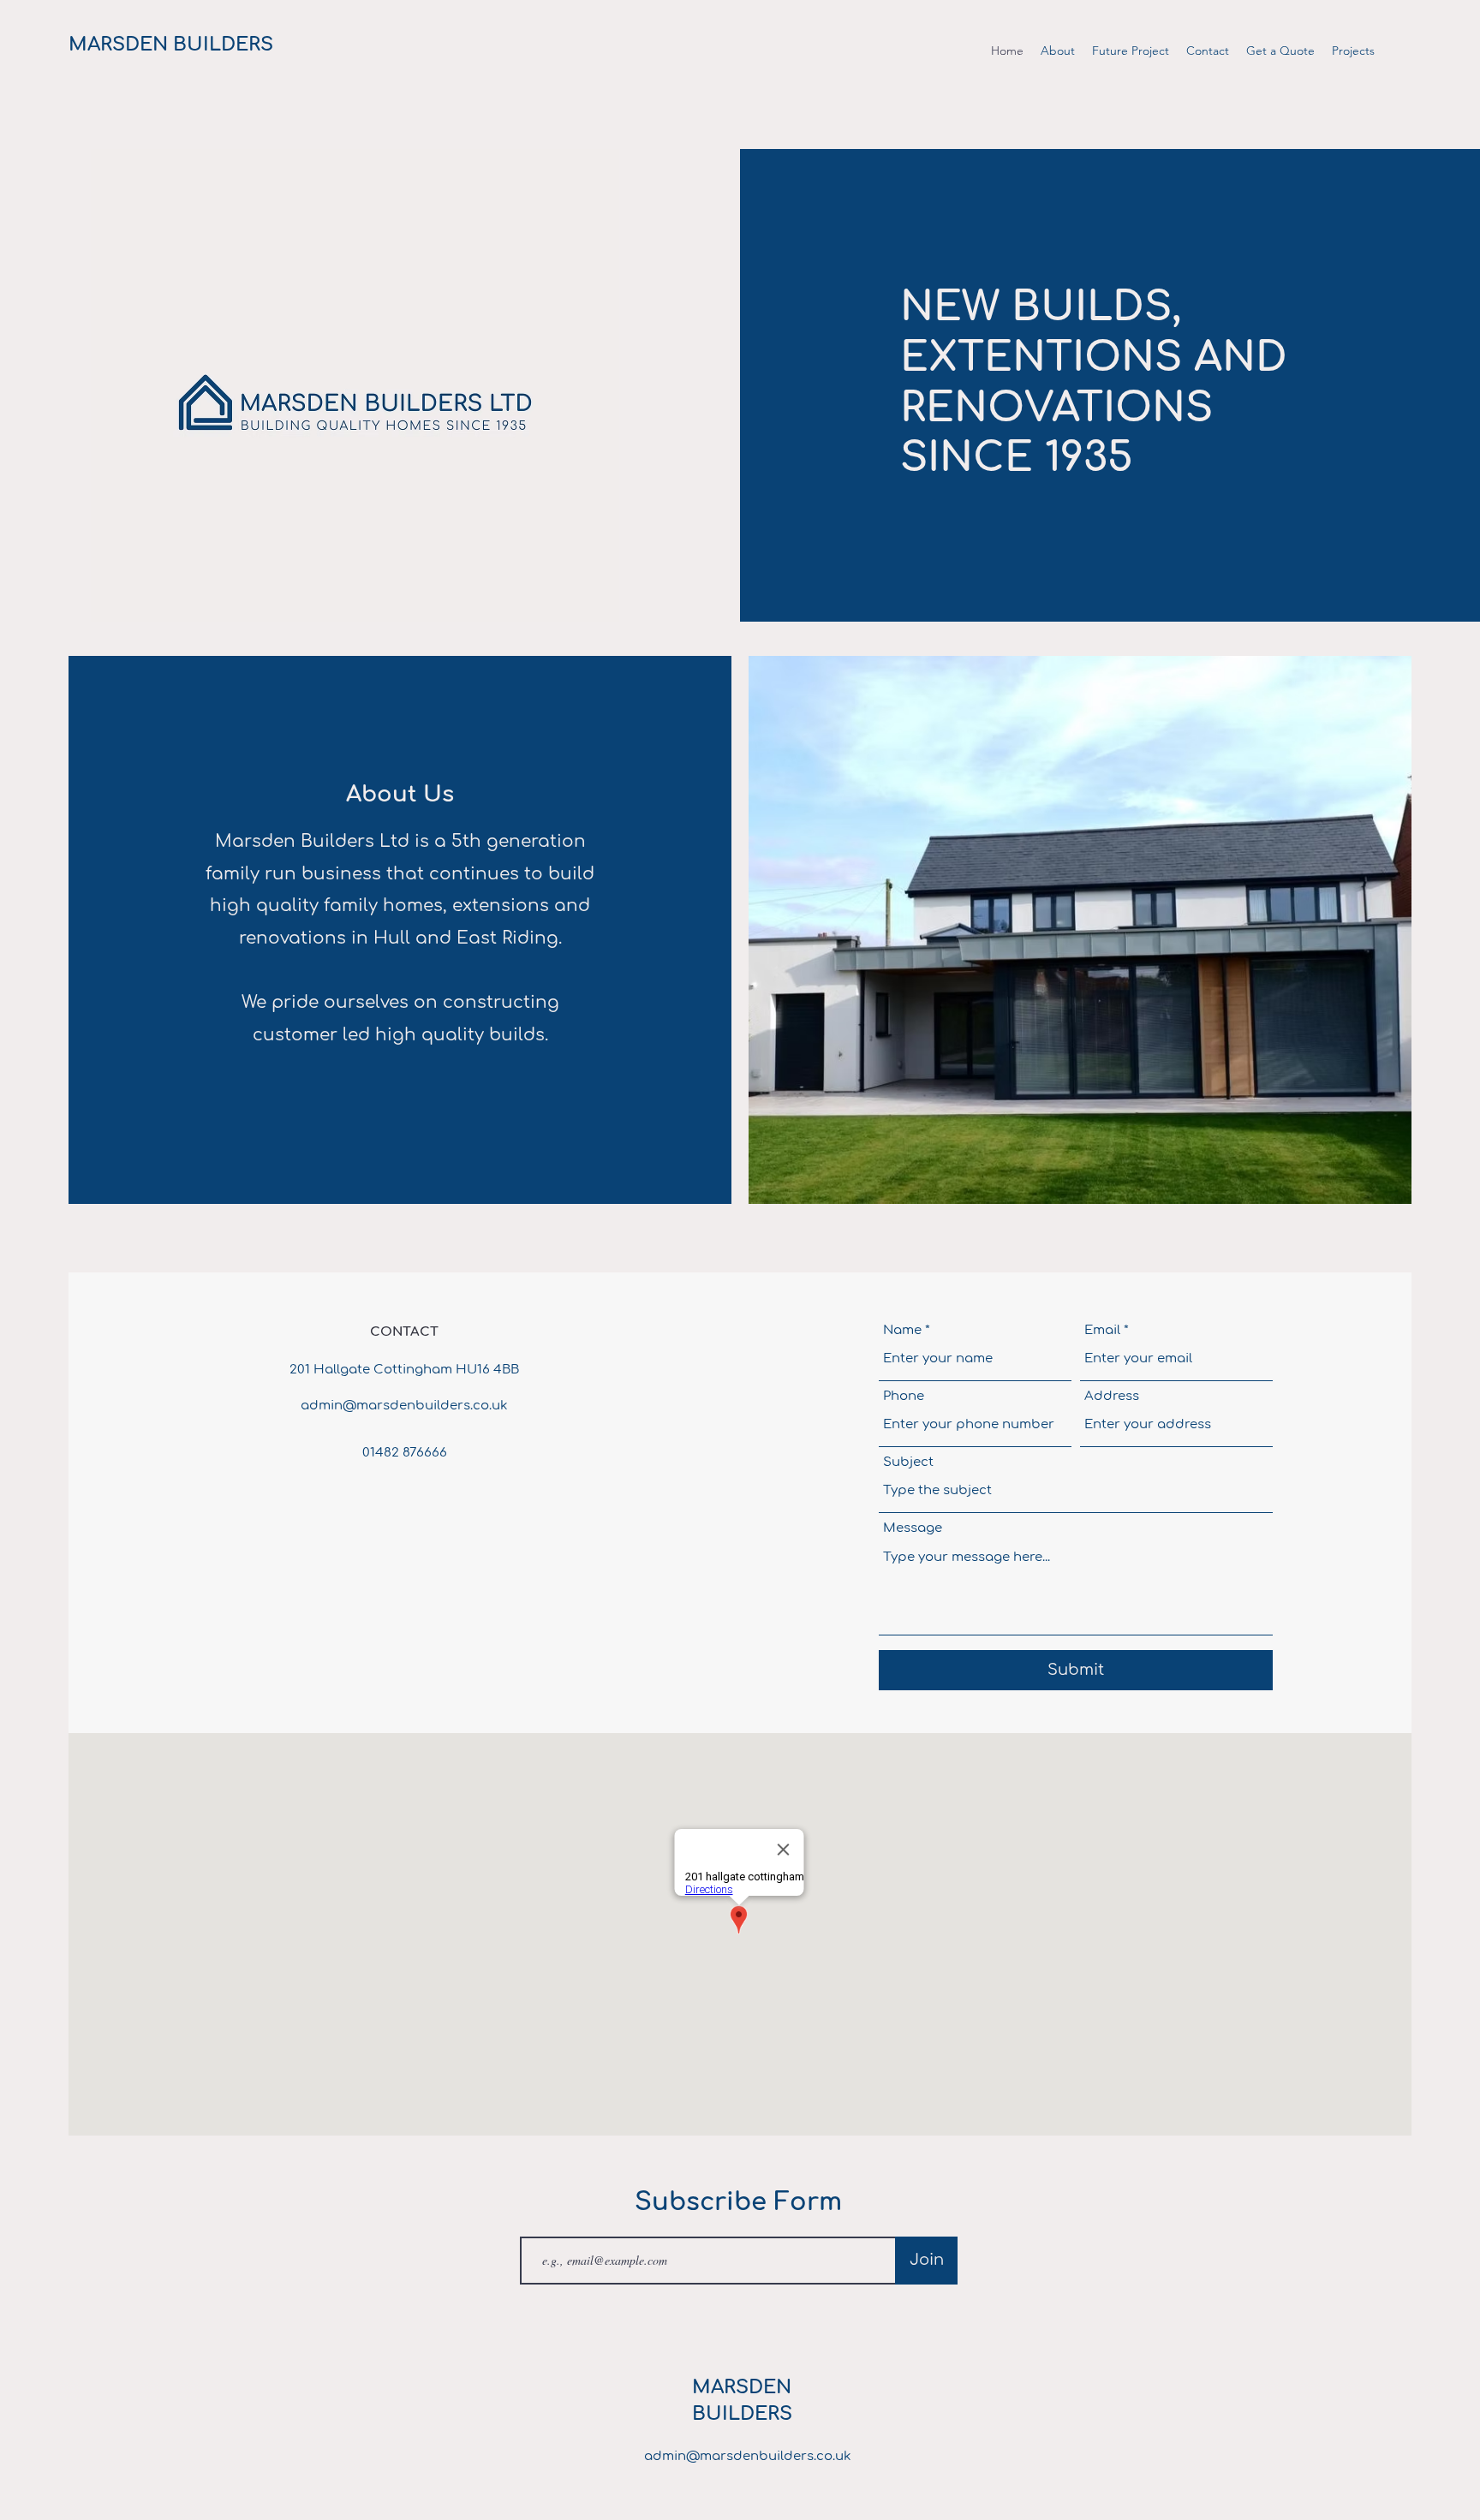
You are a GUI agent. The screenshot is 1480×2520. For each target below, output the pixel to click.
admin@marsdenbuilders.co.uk (404, 1406)
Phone (904, 1396)
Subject (908, 1462)
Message (913, 1528)
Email (1102, 1330)
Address (1112, 1396)
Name (902, 1330)
